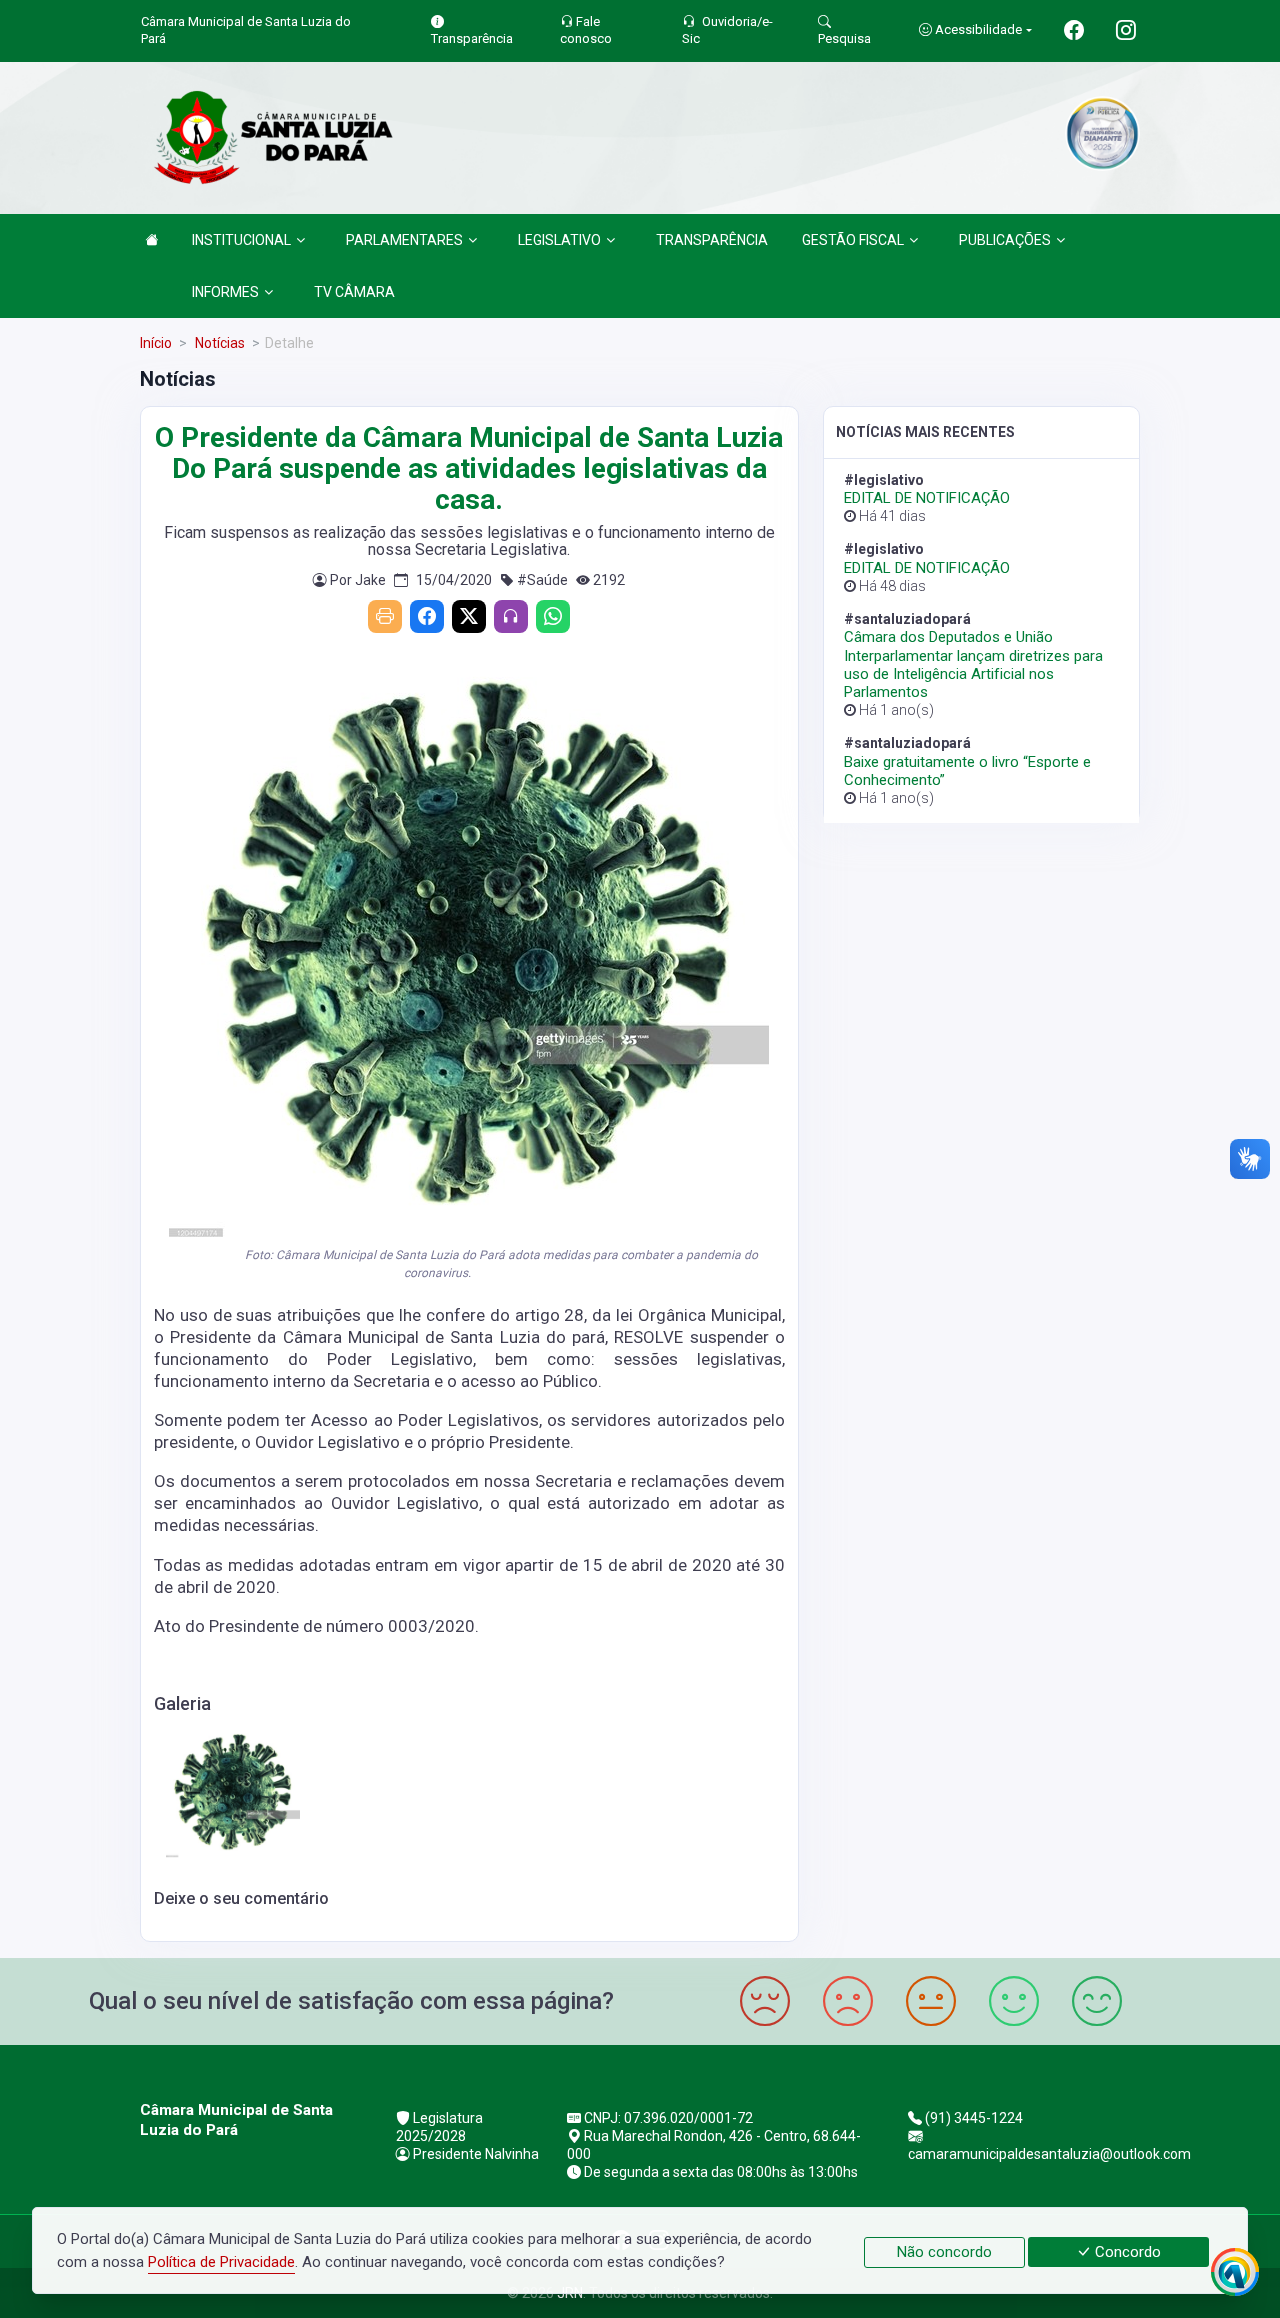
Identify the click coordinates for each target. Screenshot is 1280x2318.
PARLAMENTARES (404, 240)
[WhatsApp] (553, 616)
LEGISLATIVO (559, 240)
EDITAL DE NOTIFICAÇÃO (927, 498)
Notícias (218, 343)
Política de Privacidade (221, 2262)
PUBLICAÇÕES (1005, 240)
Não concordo (944, 2252)
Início (156, 343)
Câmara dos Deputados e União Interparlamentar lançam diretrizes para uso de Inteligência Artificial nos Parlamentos (973, 664)
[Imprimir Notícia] (385, 616)
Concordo (1126, 2252)
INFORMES (225, 292)
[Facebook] (427, 616)
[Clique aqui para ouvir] (511, 616)
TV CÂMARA (354, 292)
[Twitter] (469, 616)
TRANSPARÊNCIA (712, 240)
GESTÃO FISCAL (853, 240)
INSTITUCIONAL (241, 240)
